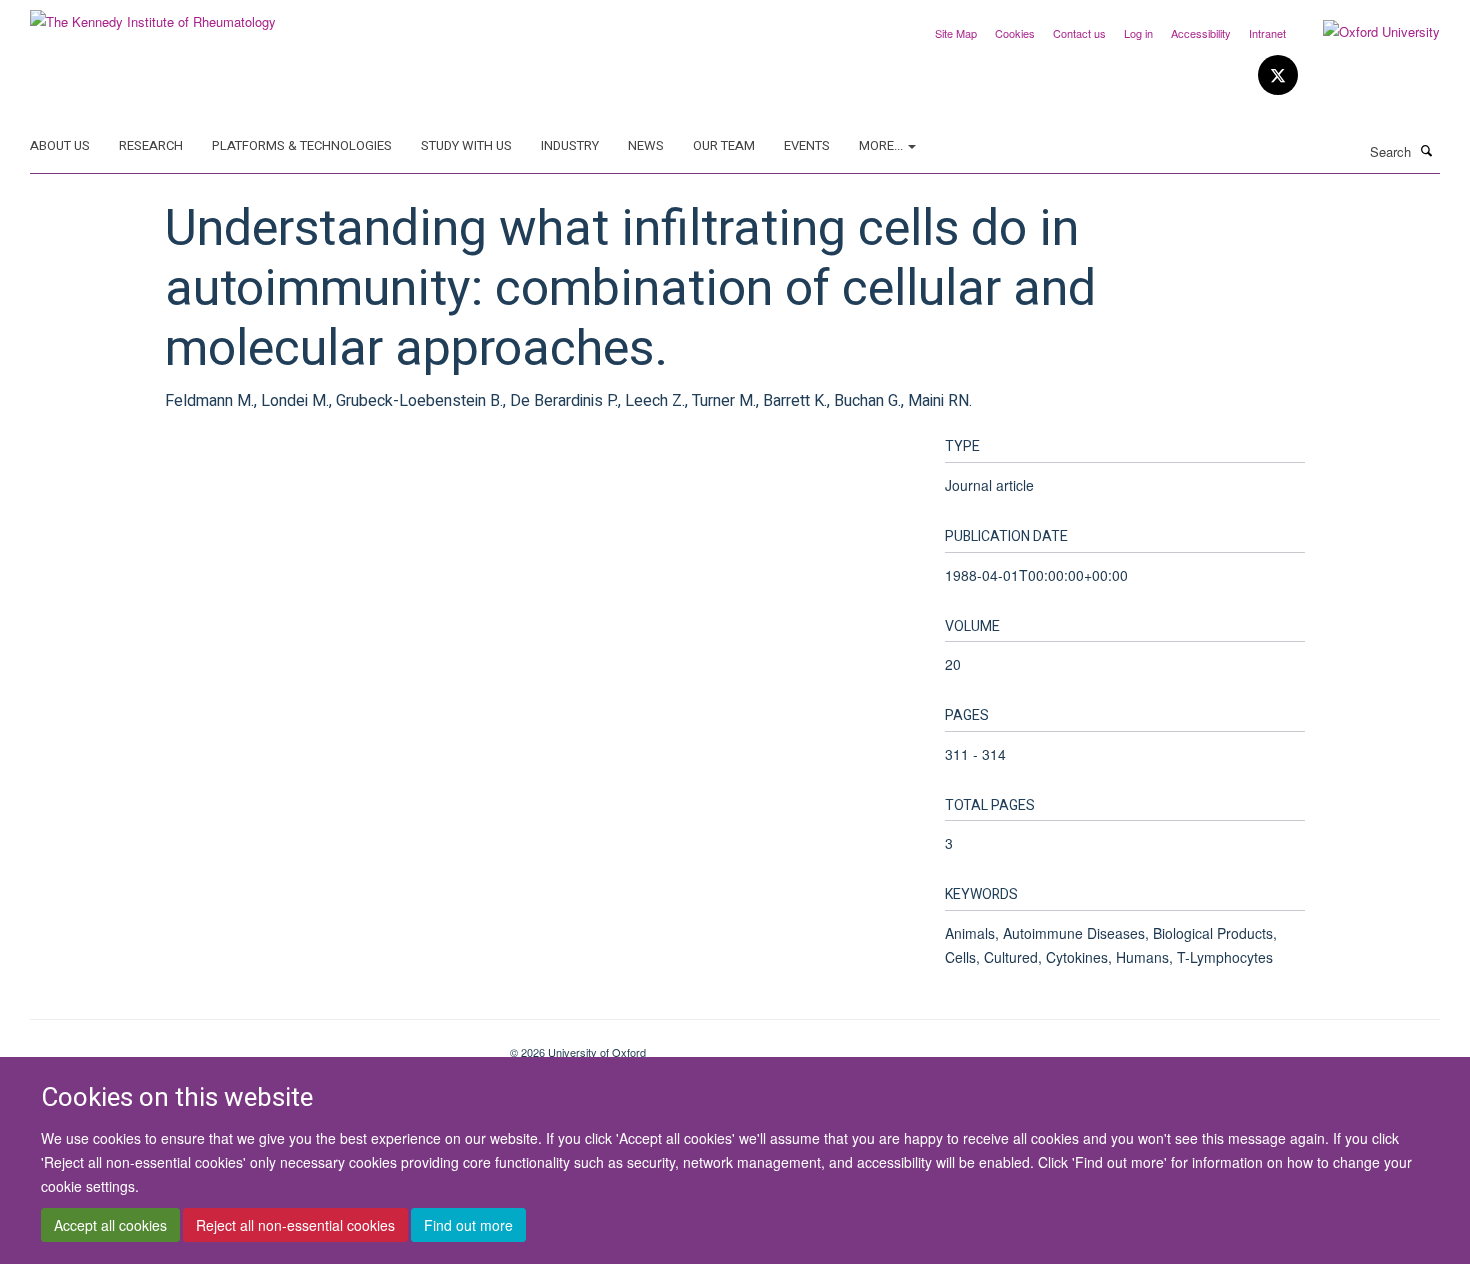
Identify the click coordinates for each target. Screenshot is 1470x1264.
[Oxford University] (1366, 32)
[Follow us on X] (1278, 75)
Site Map (956, 33)
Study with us (466, 145)
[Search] (1427, 150)
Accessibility (1201, 33)
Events (807, 145)
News (646, 145)
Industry (570, 145)
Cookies (1015, 33)
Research (151, 145)
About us (60, 145)
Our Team (724, 145)
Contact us (1079, 33)
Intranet (1267, 33)
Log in (1138, 33)
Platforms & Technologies (302, 145)
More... (882, 145)
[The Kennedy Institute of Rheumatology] (153, 14)
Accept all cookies (110, 1225)
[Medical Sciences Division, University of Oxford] (255, 1045)
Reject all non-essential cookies (295, 1225)
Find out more (468, 1225)
